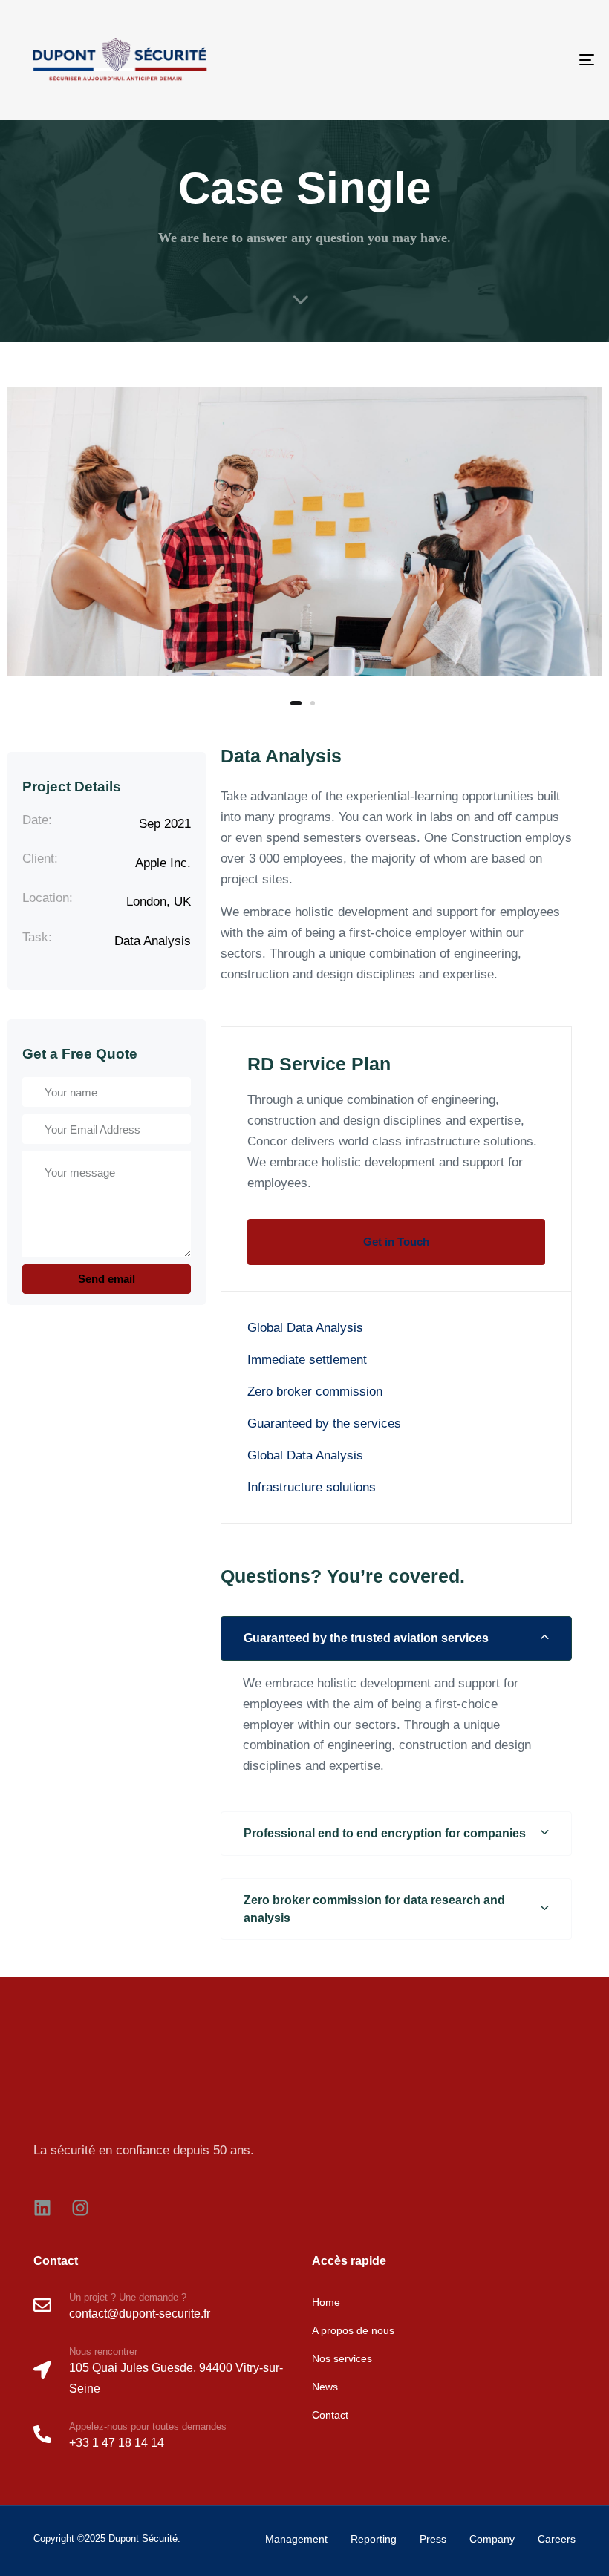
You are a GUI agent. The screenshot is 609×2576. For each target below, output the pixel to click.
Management (296, 2539)
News (325, 2387)
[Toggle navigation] (498, 60)
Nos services (342, 2358)
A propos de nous (353, 2330)
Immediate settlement (307, 1360)
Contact (330, 2415)
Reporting (374, 2539)
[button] (396, 1638)
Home (326, 2302)
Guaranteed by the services (324, 1423)
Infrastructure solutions (312, 1487)
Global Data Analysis (305, 1328)
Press (433, 2539)
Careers (557, 2539)
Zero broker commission (315, 1392)
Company (492, 2539)
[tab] (396, 1638)
